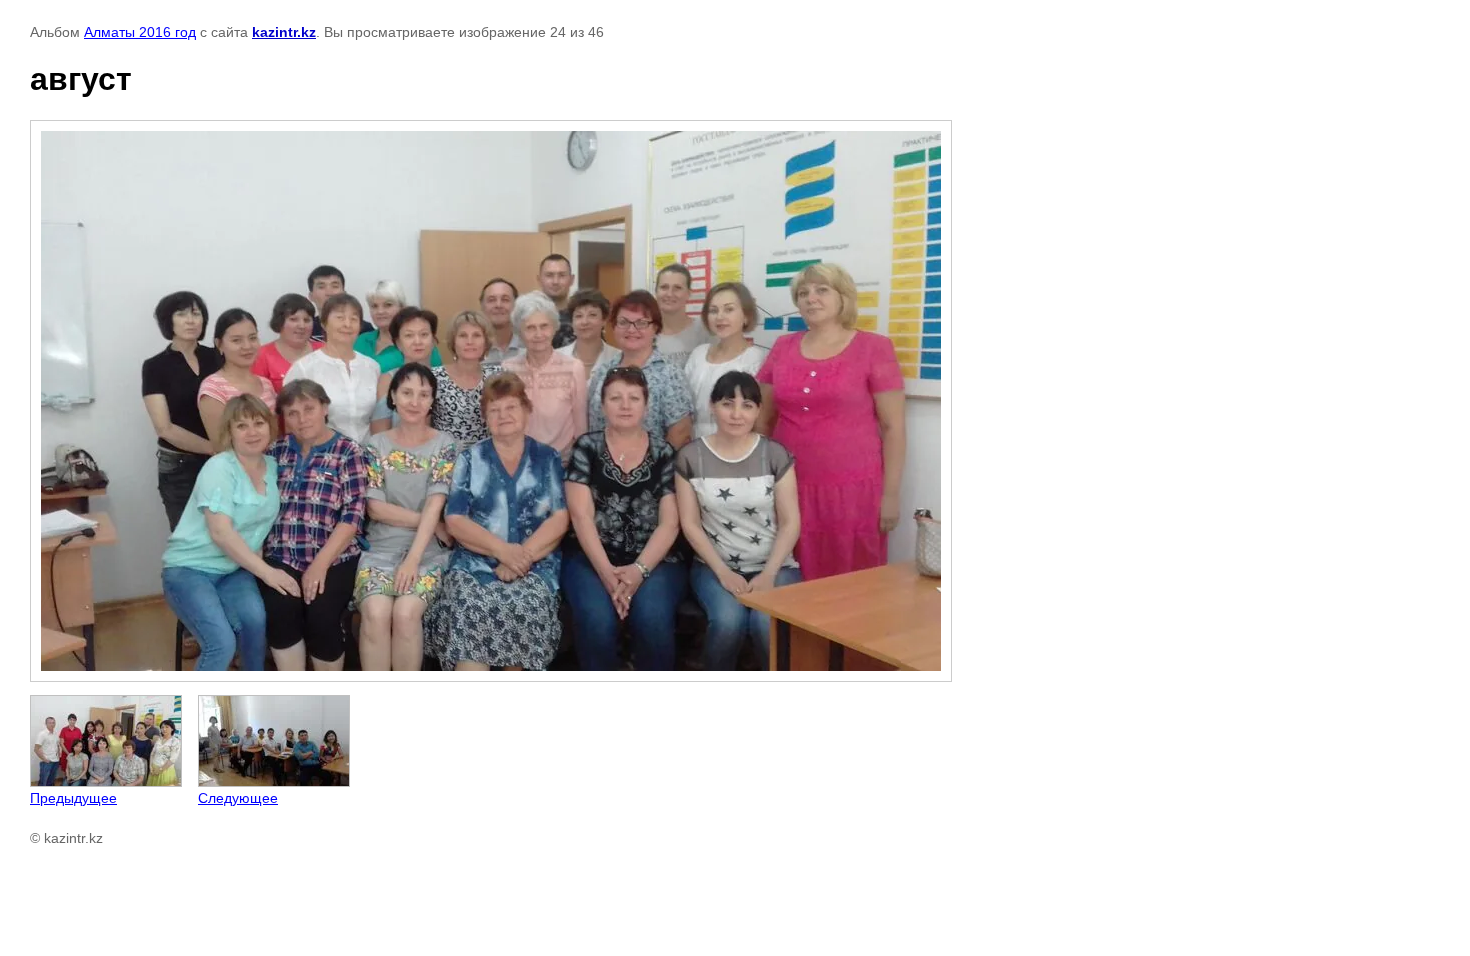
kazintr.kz (284, 32)
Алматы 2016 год (140, 32)
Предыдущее (73, 798)
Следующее (238, 798)
